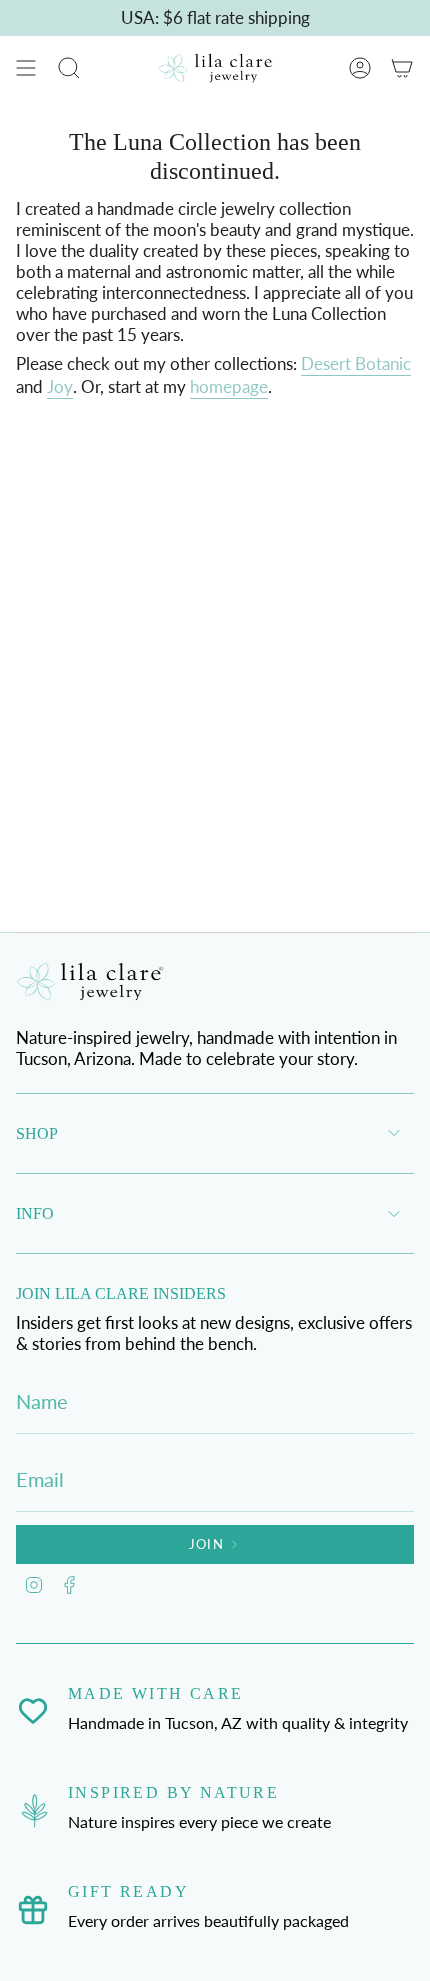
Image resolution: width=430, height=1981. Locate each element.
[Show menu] (26, 68)
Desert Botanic (356, 363)
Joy (60, 386)
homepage (229, 386)
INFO (35, 1213)
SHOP (37, 1133)
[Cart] (402, 68)
